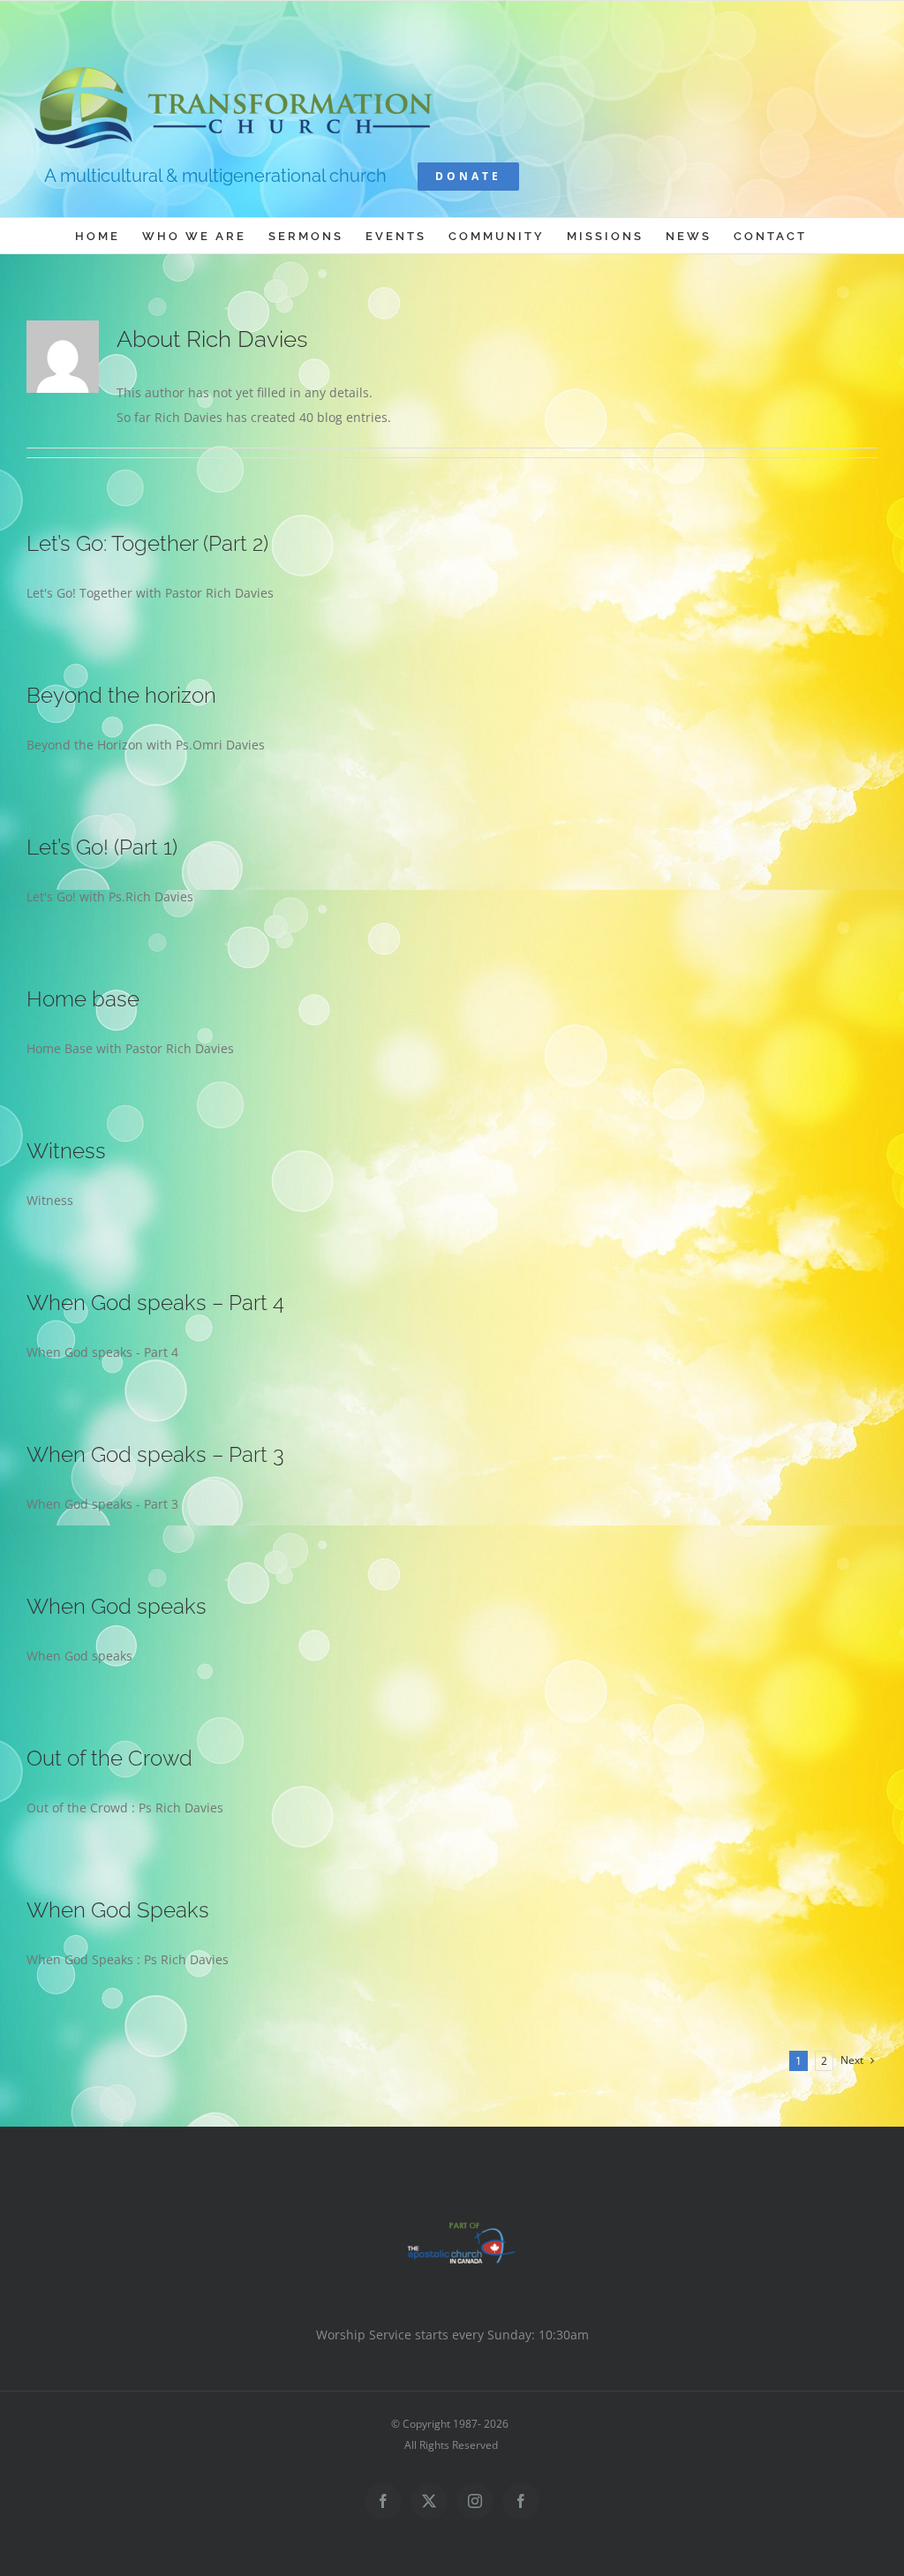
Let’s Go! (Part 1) (102, 847)
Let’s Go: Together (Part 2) (147, 543)
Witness (66, 1151)
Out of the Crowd (109, 1758)
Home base (83, 999)
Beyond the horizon (121, 695)
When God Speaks (118, 1910)
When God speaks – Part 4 (155, 1303)
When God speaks (117, 1606)
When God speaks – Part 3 (155, 1454)
